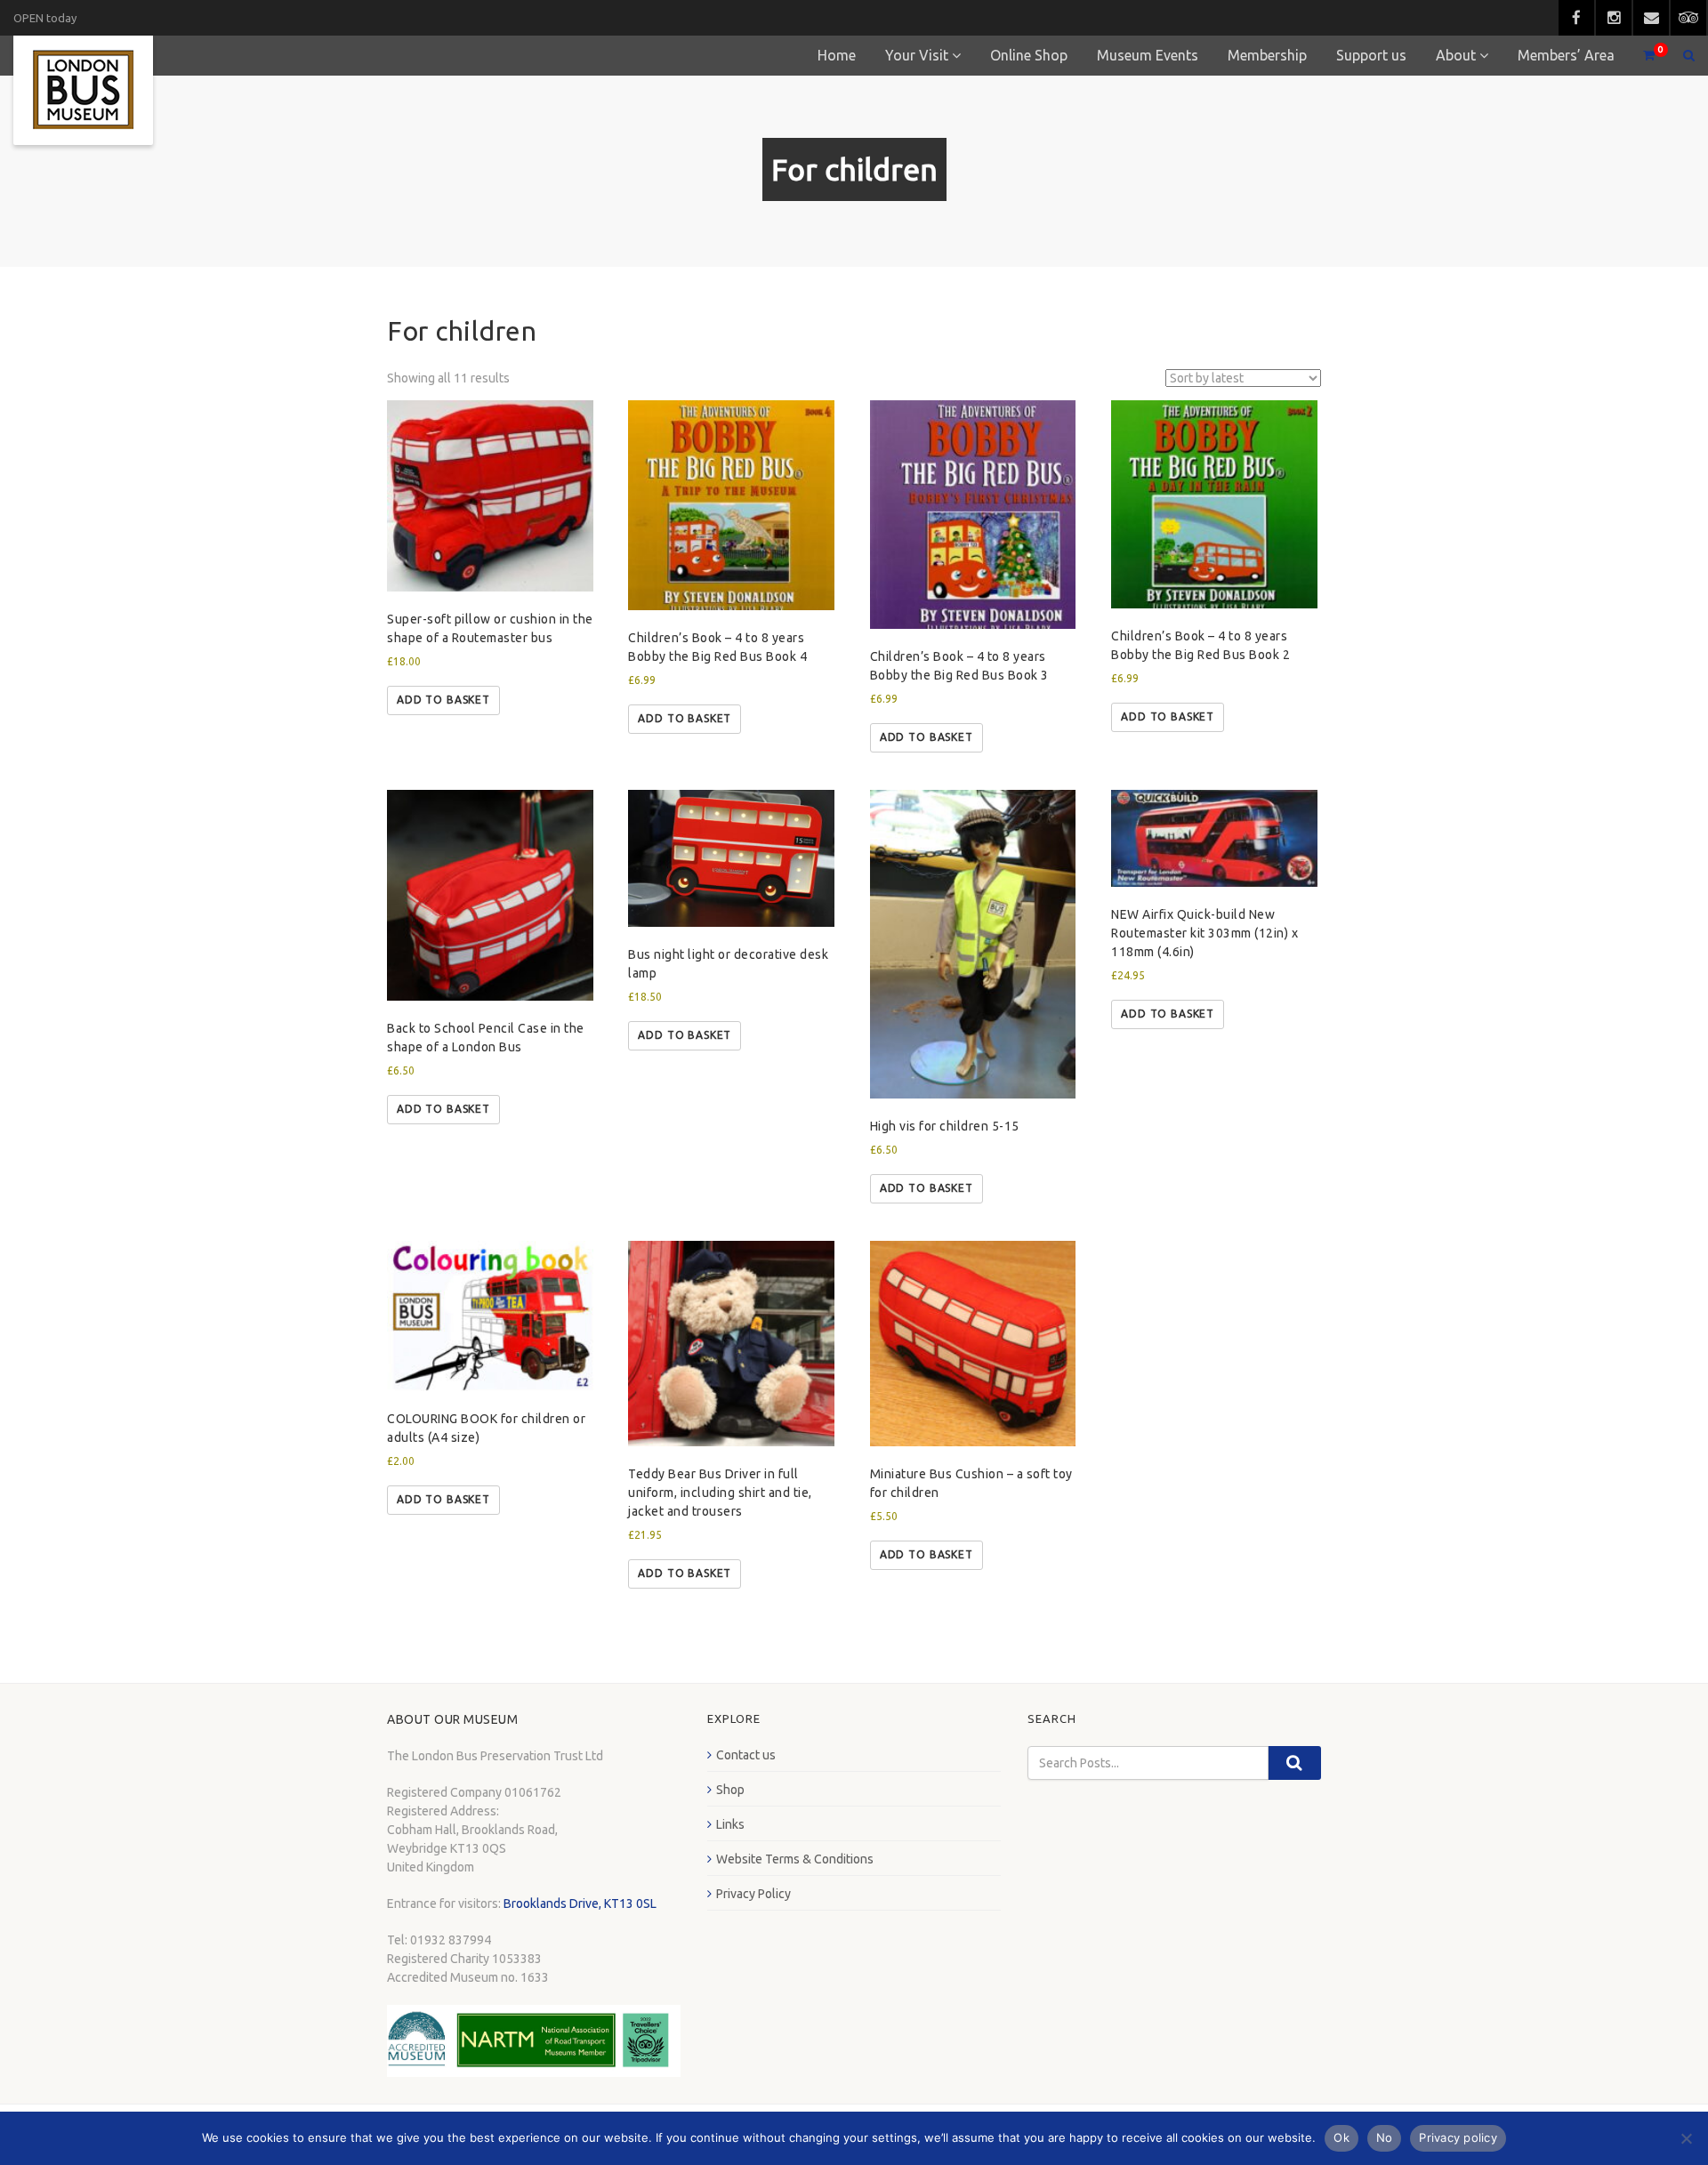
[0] (1641, 56)
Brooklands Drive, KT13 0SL (580, 1903)
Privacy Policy (753, 1894)
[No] (1686, 2138)
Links (730, 1824)
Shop (730, 1790)
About (1456, 55)
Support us (1371, 55)
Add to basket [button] (443, 700)
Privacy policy (1458, 2137)
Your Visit (917, 55)
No (1385, 2137)
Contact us (746, 1755)
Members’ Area (1566, 55)
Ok (1341, 2137)
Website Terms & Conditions (795, 1859)
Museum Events (1148, 55)
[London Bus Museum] (83, 90)
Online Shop (1029, 55)
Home (837, 55)
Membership (1267, 55)
